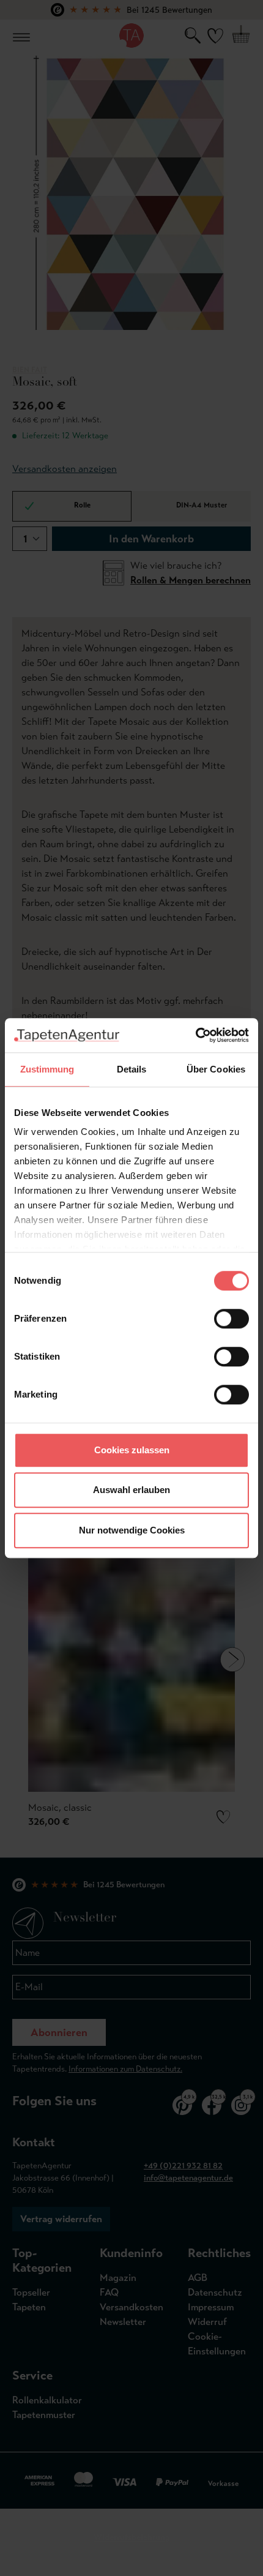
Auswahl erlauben (131, 1490)
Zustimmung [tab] (47, 1069)
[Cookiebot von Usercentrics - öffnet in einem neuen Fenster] (195, 1035)
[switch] (232, 1319)
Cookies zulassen (132, 1450)
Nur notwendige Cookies (132, 1530)
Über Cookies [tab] (216, 1069)
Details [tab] (132, 1069)
